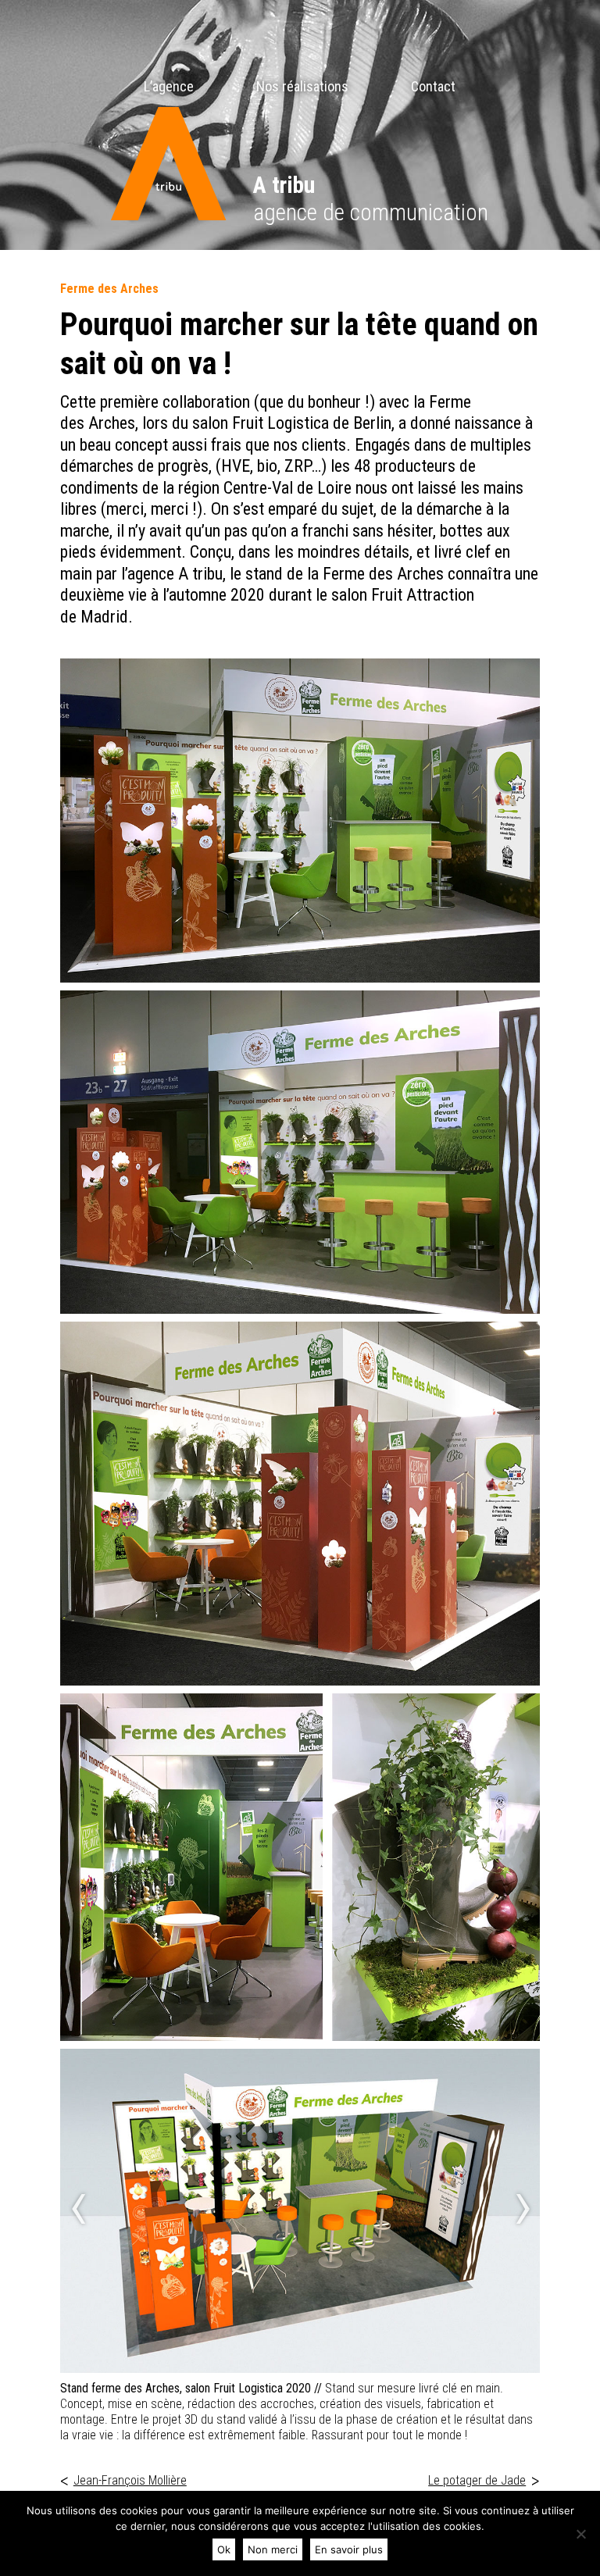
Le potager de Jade (484, 2480)
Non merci (273, 2549)
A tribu (284, 185)
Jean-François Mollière (123, 2480)
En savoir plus (349, 2549)
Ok (224, 2549)
